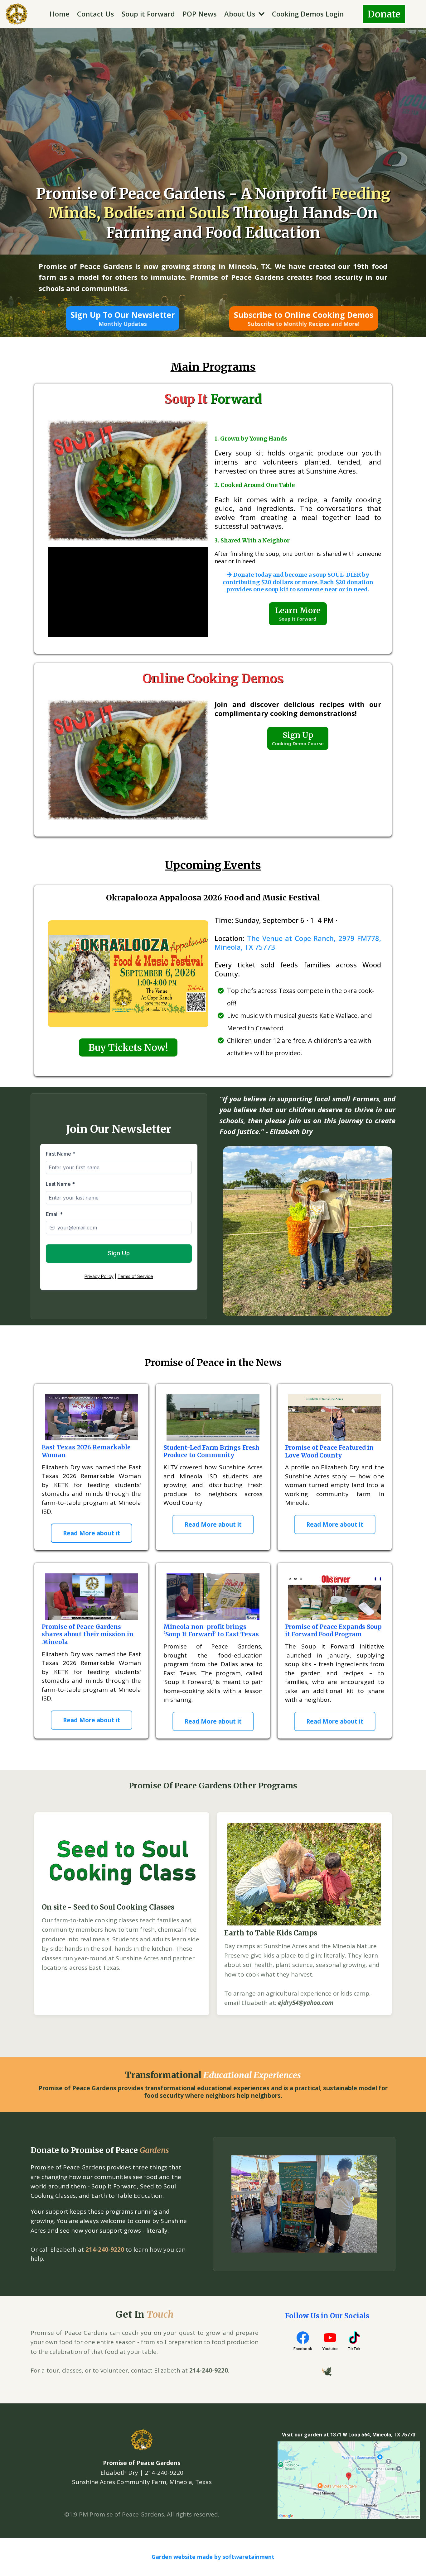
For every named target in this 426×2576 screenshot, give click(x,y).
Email (54, 1214)
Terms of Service (135, 1276)
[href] (349, 2480)
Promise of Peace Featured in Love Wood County (329, 1451)
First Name (61, 1154)
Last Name (60, 1184)
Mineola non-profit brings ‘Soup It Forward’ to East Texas (211, 1631)
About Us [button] (241, 14)
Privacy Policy (99, 1276)
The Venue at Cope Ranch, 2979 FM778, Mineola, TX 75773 (298, 943)
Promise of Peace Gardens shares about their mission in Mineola (88, 1634)
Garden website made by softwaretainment (213, 2557)
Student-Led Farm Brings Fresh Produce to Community (211, 1451)
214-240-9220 (105, 2249)
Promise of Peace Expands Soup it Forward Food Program (333, 1631)
